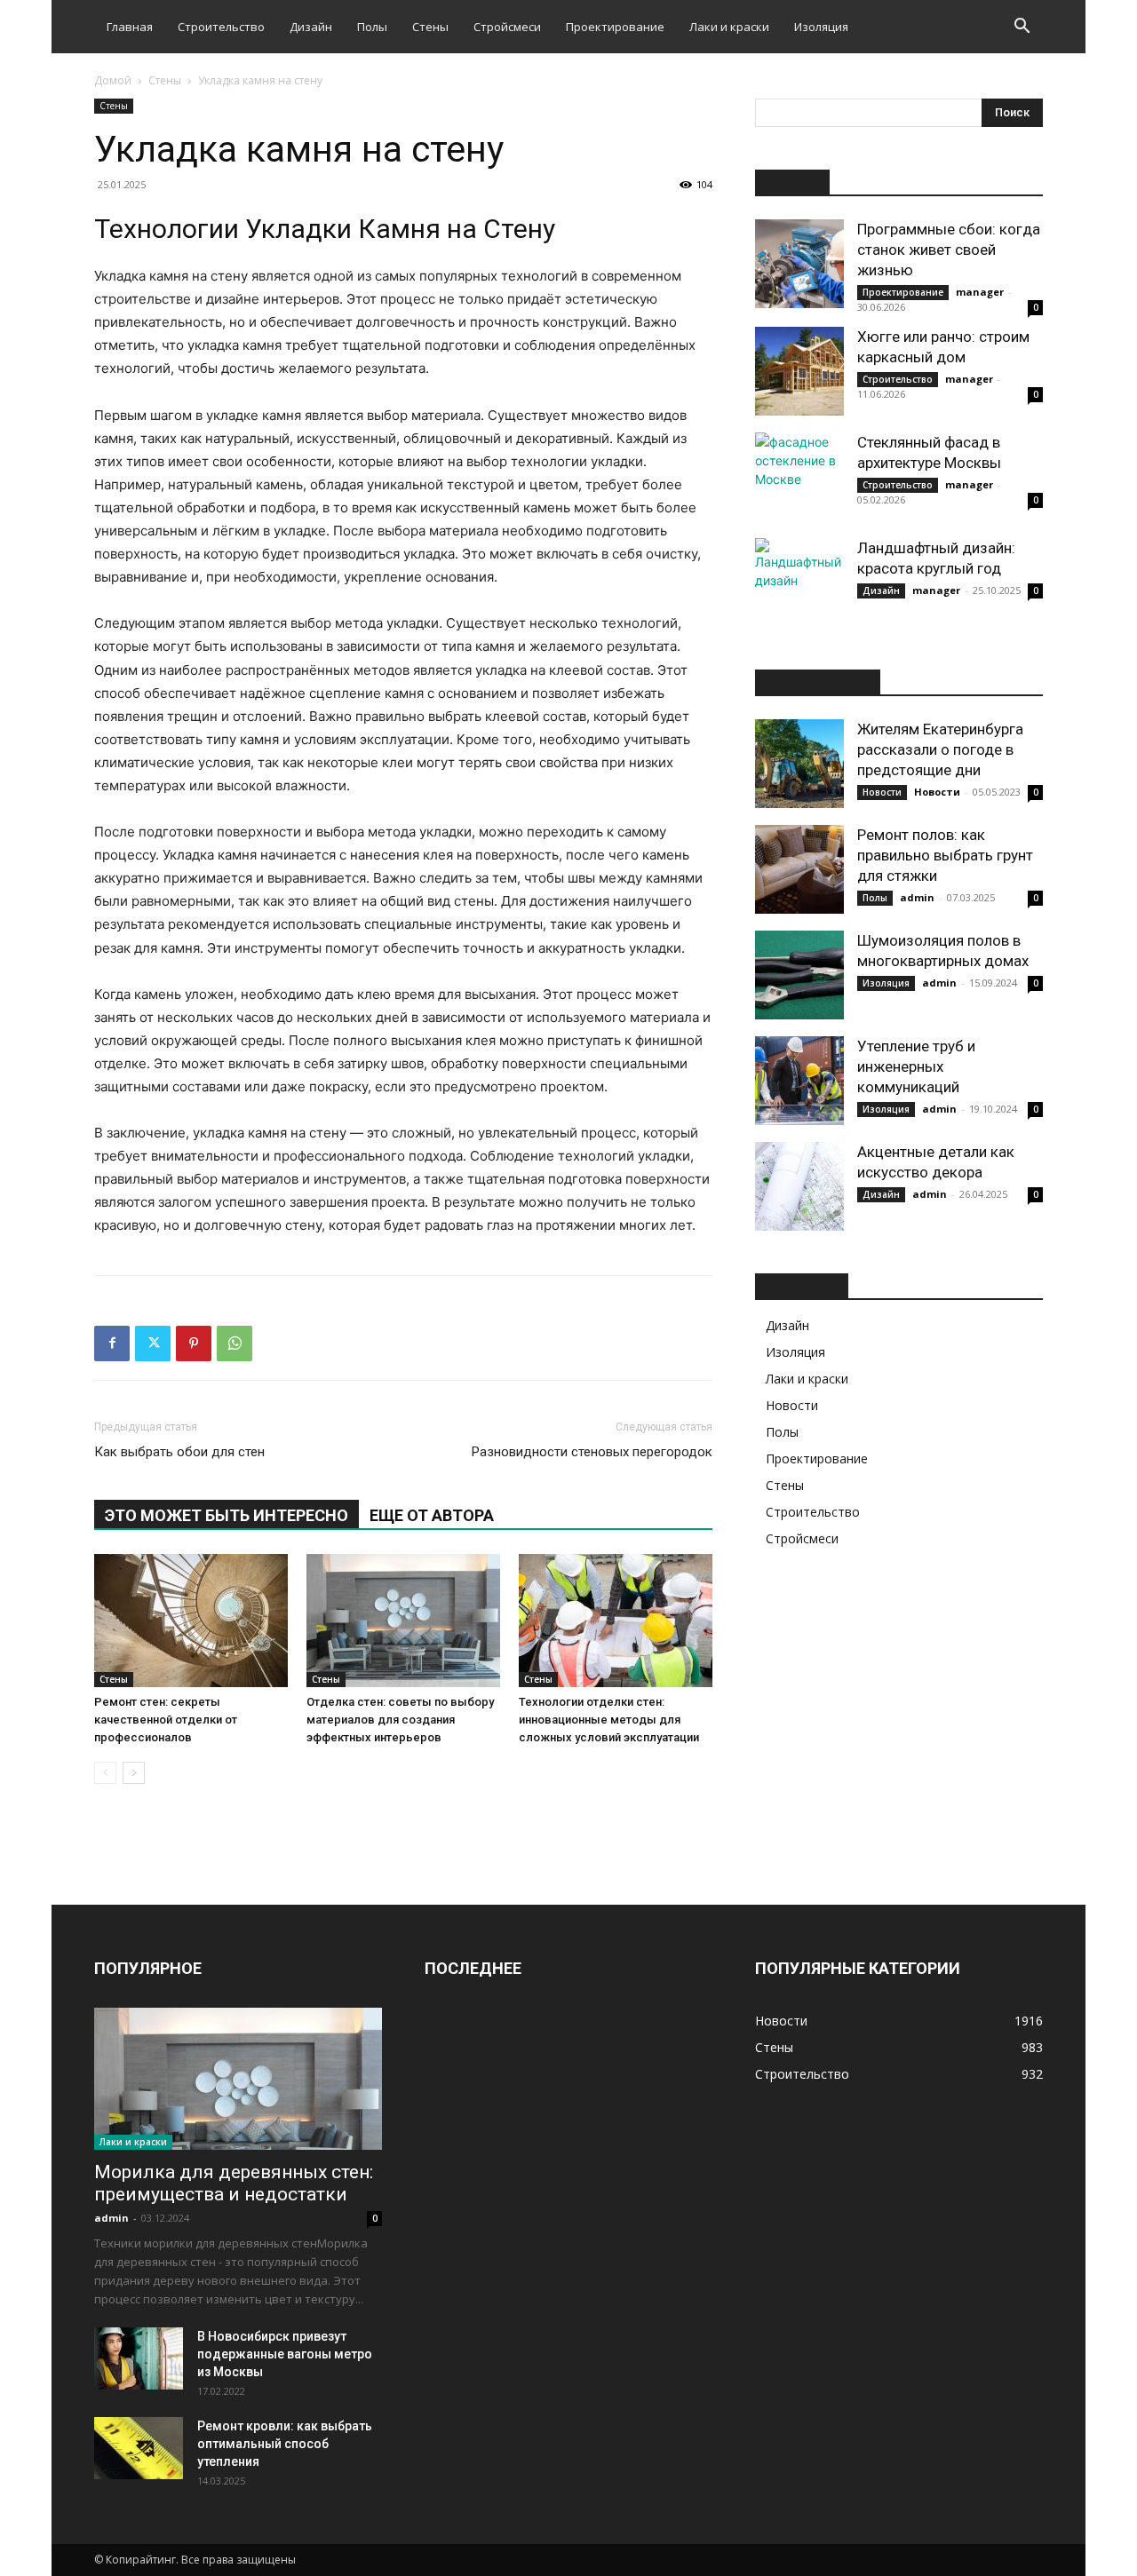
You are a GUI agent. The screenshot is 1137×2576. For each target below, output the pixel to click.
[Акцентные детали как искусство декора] (799, 1186)
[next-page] (134, 1773)
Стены (430, 27)
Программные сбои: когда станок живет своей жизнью (949, 250)
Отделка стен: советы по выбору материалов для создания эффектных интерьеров (400, 1720)
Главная (130, 27)
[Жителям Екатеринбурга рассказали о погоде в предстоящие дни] (799, 764)
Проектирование (615, 27)
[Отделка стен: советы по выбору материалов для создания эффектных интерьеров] (403, 1621)
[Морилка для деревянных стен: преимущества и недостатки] (238, 2079)
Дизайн (311, 27)
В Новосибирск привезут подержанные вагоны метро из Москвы (285, 2354)
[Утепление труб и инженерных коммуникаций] (799, 1081)
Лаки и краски (729, 27)
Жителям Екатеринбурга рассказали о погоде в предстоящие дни (940, 749)
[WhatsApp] (235, 1343)
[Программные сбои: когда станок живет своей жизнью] (799, 264)
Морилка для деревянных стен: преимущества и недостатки (234, 2183)
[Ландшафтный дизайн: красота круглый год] (799, 583)
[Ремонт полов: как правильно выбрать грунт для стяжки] (799, 869)
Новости (882, 792)
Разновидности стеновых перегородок (592, 1452)
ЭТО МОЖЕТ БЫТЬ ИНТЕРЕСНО (227, 1515)
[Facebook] (112, 1343)
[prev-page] (105, 1773)
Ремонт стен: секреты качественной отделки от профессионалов (166, 1720)
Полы (372, 27)
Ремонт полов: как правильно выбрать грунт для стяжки (945, 855)
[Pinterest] (194, 1343)
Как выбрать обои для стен (179, 1452)
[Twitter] (153, 1343)
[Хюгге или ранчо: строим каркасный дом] (799, 371)
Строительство (221, 27)
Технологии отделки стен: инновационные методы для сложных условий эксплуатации (609, 1720)
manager (980, 292)
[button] (1022, 28)
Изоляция (821, 27)
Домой (113, 80)
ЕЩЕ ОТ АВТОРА (432, 1515)
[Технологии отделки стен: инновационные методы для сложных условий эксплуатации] (616, 1621)
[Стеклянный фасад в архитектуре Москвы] (799, 477)
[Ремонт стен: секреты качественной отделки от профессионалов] (191, 1621)
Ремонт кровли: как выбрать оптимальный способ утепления (285, 2444)
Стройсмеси (507, 27)
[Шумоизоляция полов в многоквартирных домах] (799, 975)
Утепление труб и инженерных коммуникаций (916, 1066)
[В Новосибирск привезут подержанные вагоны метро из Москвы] (139, 2358)
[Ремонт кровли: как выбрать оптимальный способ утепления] (139, 2448)
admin (917, 897)
